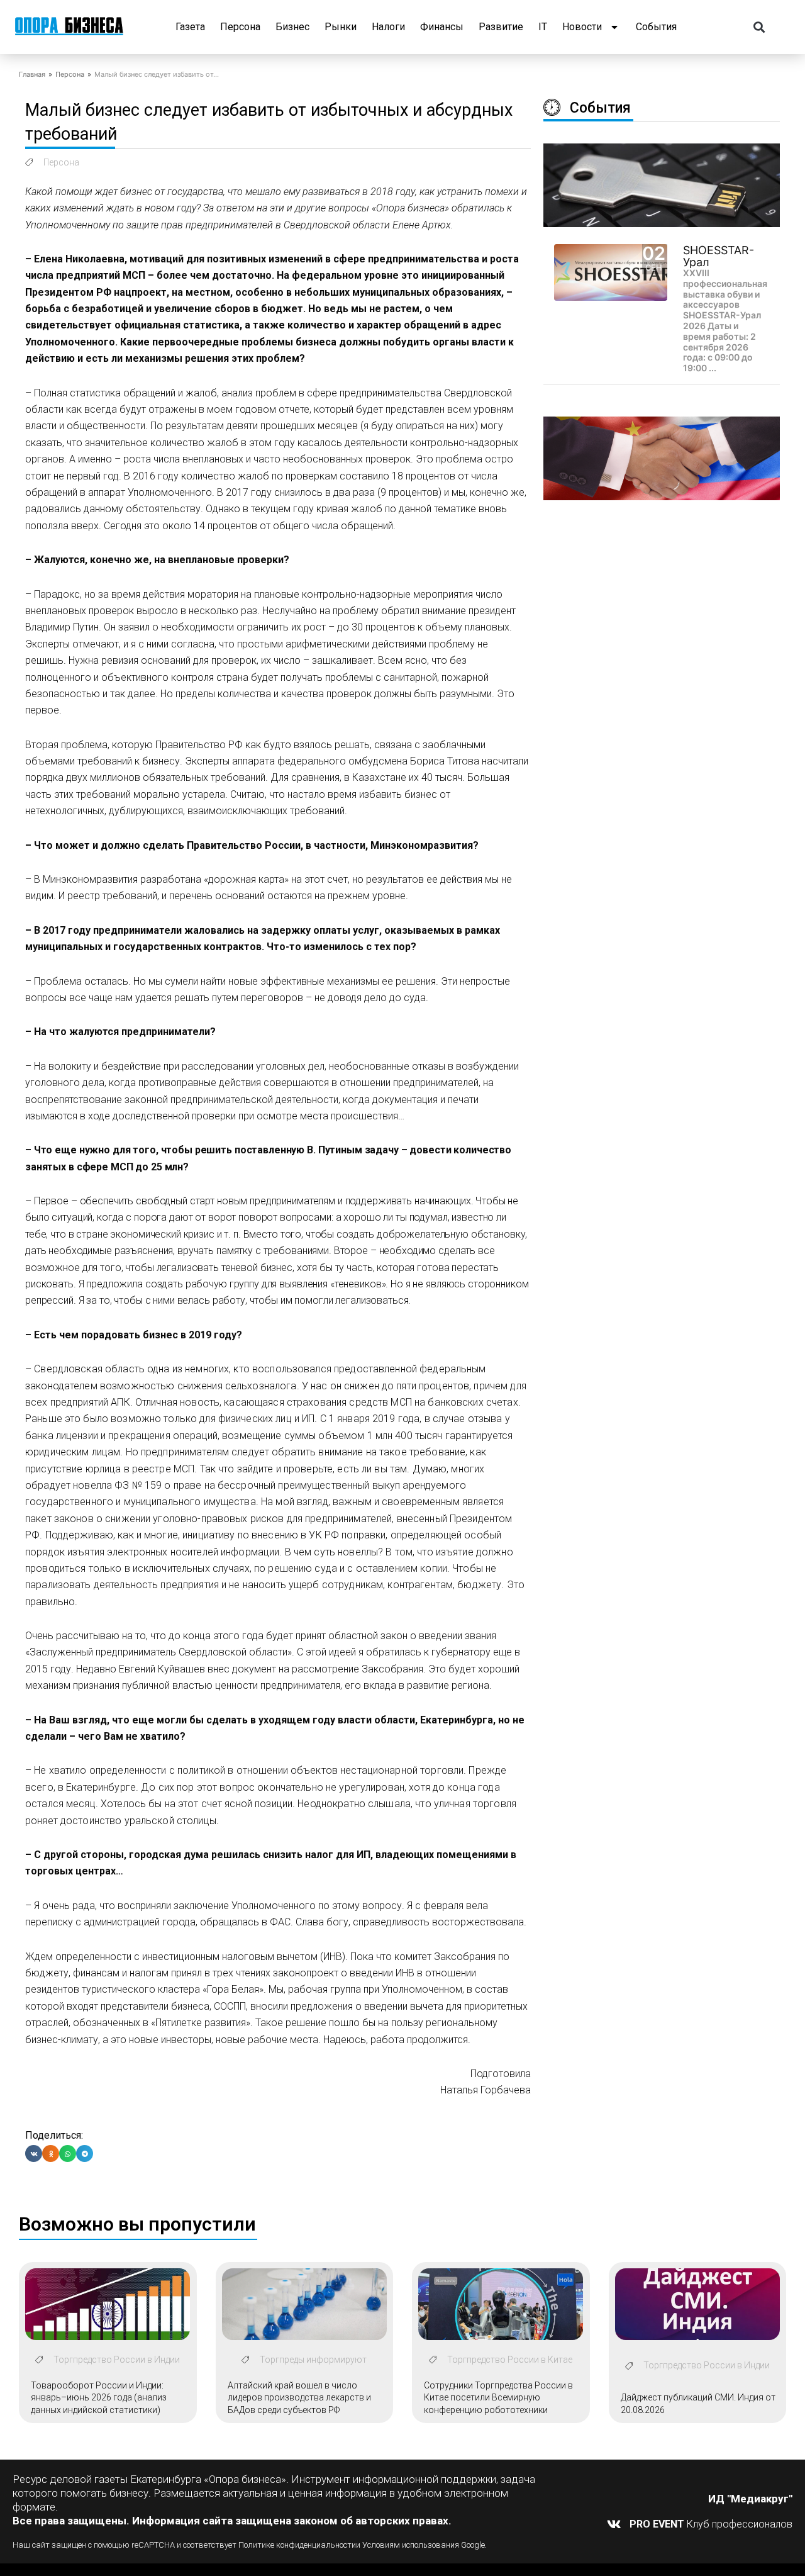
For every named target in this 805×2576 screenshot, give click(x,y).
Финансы (442, 27)
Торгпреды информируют (313, 2360)
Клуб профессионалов (711, 2524)
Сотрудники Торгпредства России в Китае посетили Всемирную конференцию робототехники (498, 2398)
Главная (32, 74)
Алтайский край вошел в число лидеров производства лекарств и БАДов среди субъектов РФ (299, 2398)
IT (543, 27)
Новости (582, 27)
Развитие (501, 27)
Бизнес (292, 27)
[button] (759, 27)
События (656, 27)
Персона (240, 27)
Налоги (388, 27)
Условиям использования (411, 2545)
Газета (190, 27)
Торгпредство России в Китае (510, 2360)
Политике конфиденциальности (297, 2545)
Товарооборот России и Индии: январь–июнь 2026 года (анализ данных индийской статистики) (99, 2398)
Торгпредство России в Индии (117, 2360)
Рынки (341, 27)
